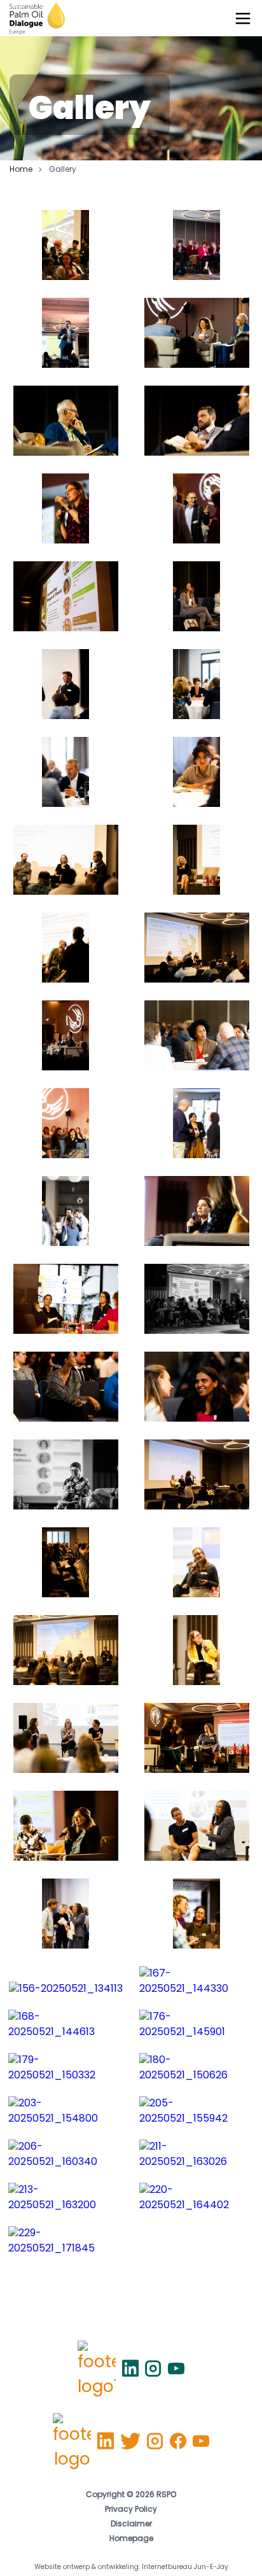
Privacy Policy (131, 2510)
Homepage (131, 2539)
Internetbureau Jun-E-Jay (185, 2567)
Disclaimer (131, 2524)
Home (21, 170)
